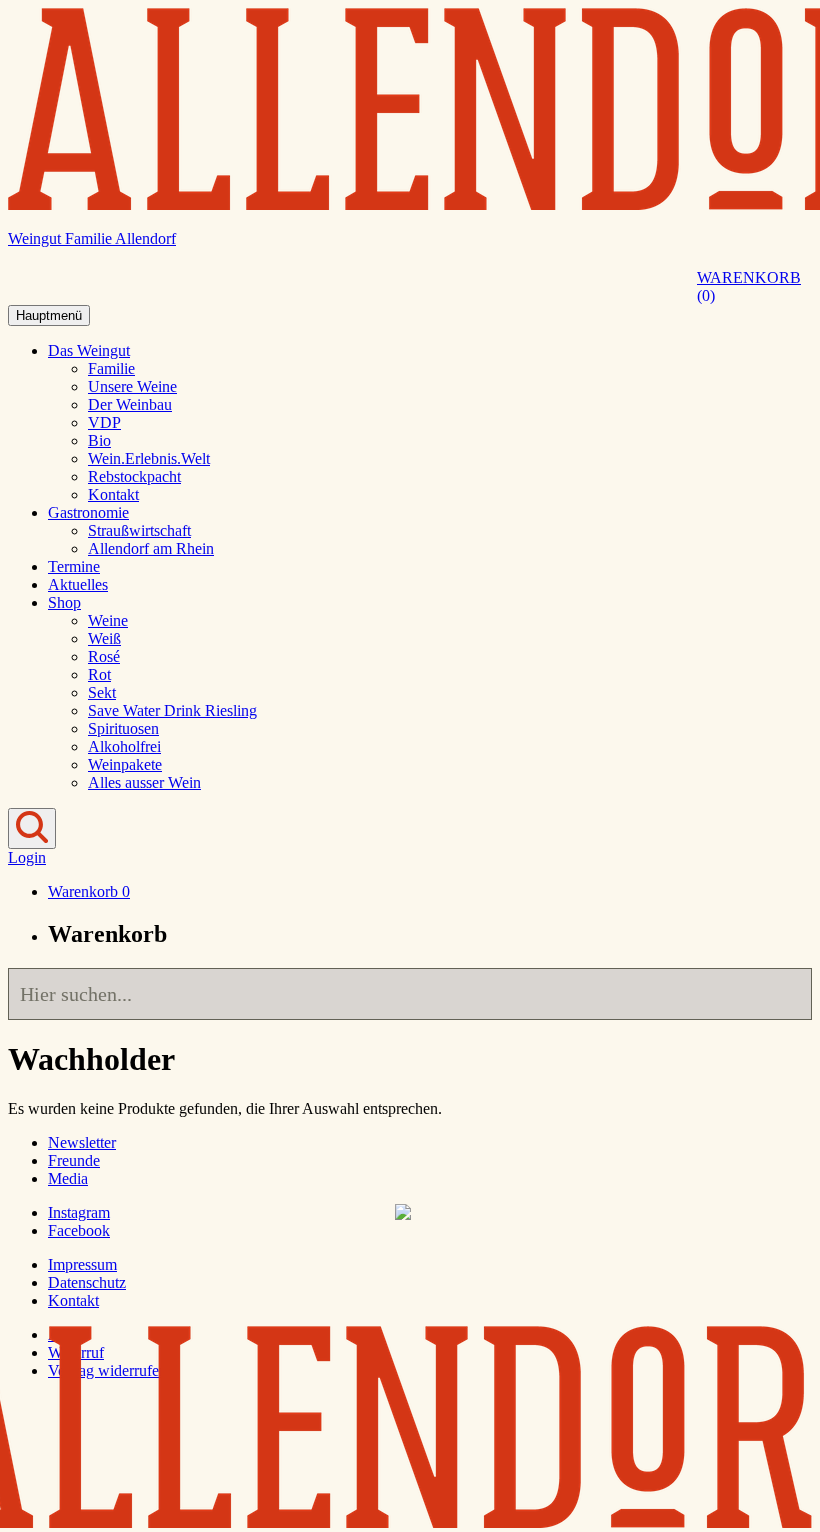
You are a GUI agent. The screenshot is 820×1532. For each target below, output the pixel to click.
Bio (99, 440)
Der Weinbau (130, 404)
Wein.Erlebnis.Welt (149, 458)
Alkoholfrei (124, 746)
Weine (108, 620)
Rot (99, 674)
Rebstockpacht (134, 476)
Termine (74, 566)
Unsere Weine (132, 386)
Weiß (104, 638)
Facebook (79, 1230)
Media (68, 1178)
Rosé (104, 656)
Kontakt (113, 494)
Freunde (74, 1160)
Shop (64, 602)
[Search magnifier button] (786, 994)
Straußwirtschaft (139, 530)
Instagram (79, 1212)
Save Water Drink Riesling (172, 710)
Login (27, 857)
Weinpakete (125, 764)
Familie (111, 368)
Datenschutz (87, 1282)
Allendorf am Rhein (151, 548)
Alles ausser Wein (144, 782)
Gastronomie (88, 512)
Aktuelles (78, 584)
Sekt (102, 692)
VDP (104, 422)
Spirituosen (123, 728)
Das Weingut (89, 350)
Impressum (82, 1264)
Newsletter (82, 1142)
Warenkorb (749, 286)
